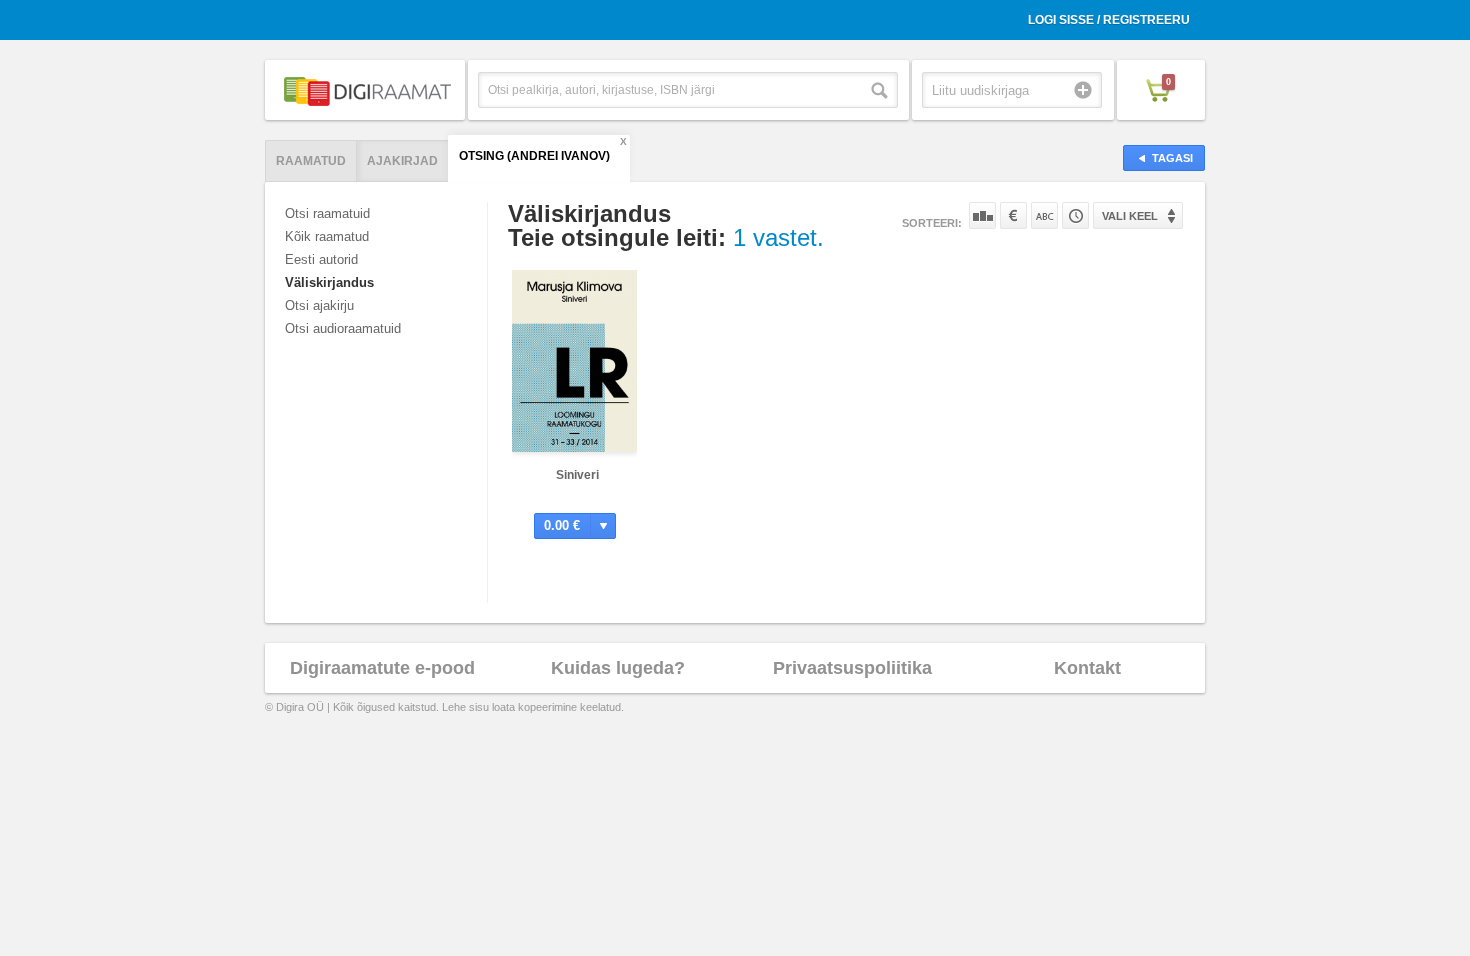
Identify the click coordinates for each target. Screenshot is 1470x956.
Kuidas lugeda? (618, 668)
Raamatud (311, 161)
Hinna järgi (1013, 215)
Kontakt (1087, 668)
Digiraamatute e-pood (382, 668)
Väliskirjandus (329, 282)
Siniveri (577, 475)
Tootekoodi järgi (1075, 215)
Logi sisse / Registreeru (1109, 20)
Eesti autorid (321, 259)
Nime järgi (1044, 215)
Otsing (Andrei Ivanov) (534, 156)
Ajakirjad (402, 161)
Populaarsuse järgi (982, 215)
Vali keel (1130, 216)
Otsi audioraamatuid (343, 328)
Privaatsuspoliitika (852, 668)
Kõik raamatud (327, 236)
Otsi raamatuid (327, 213)
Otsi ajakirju (319, 305)
